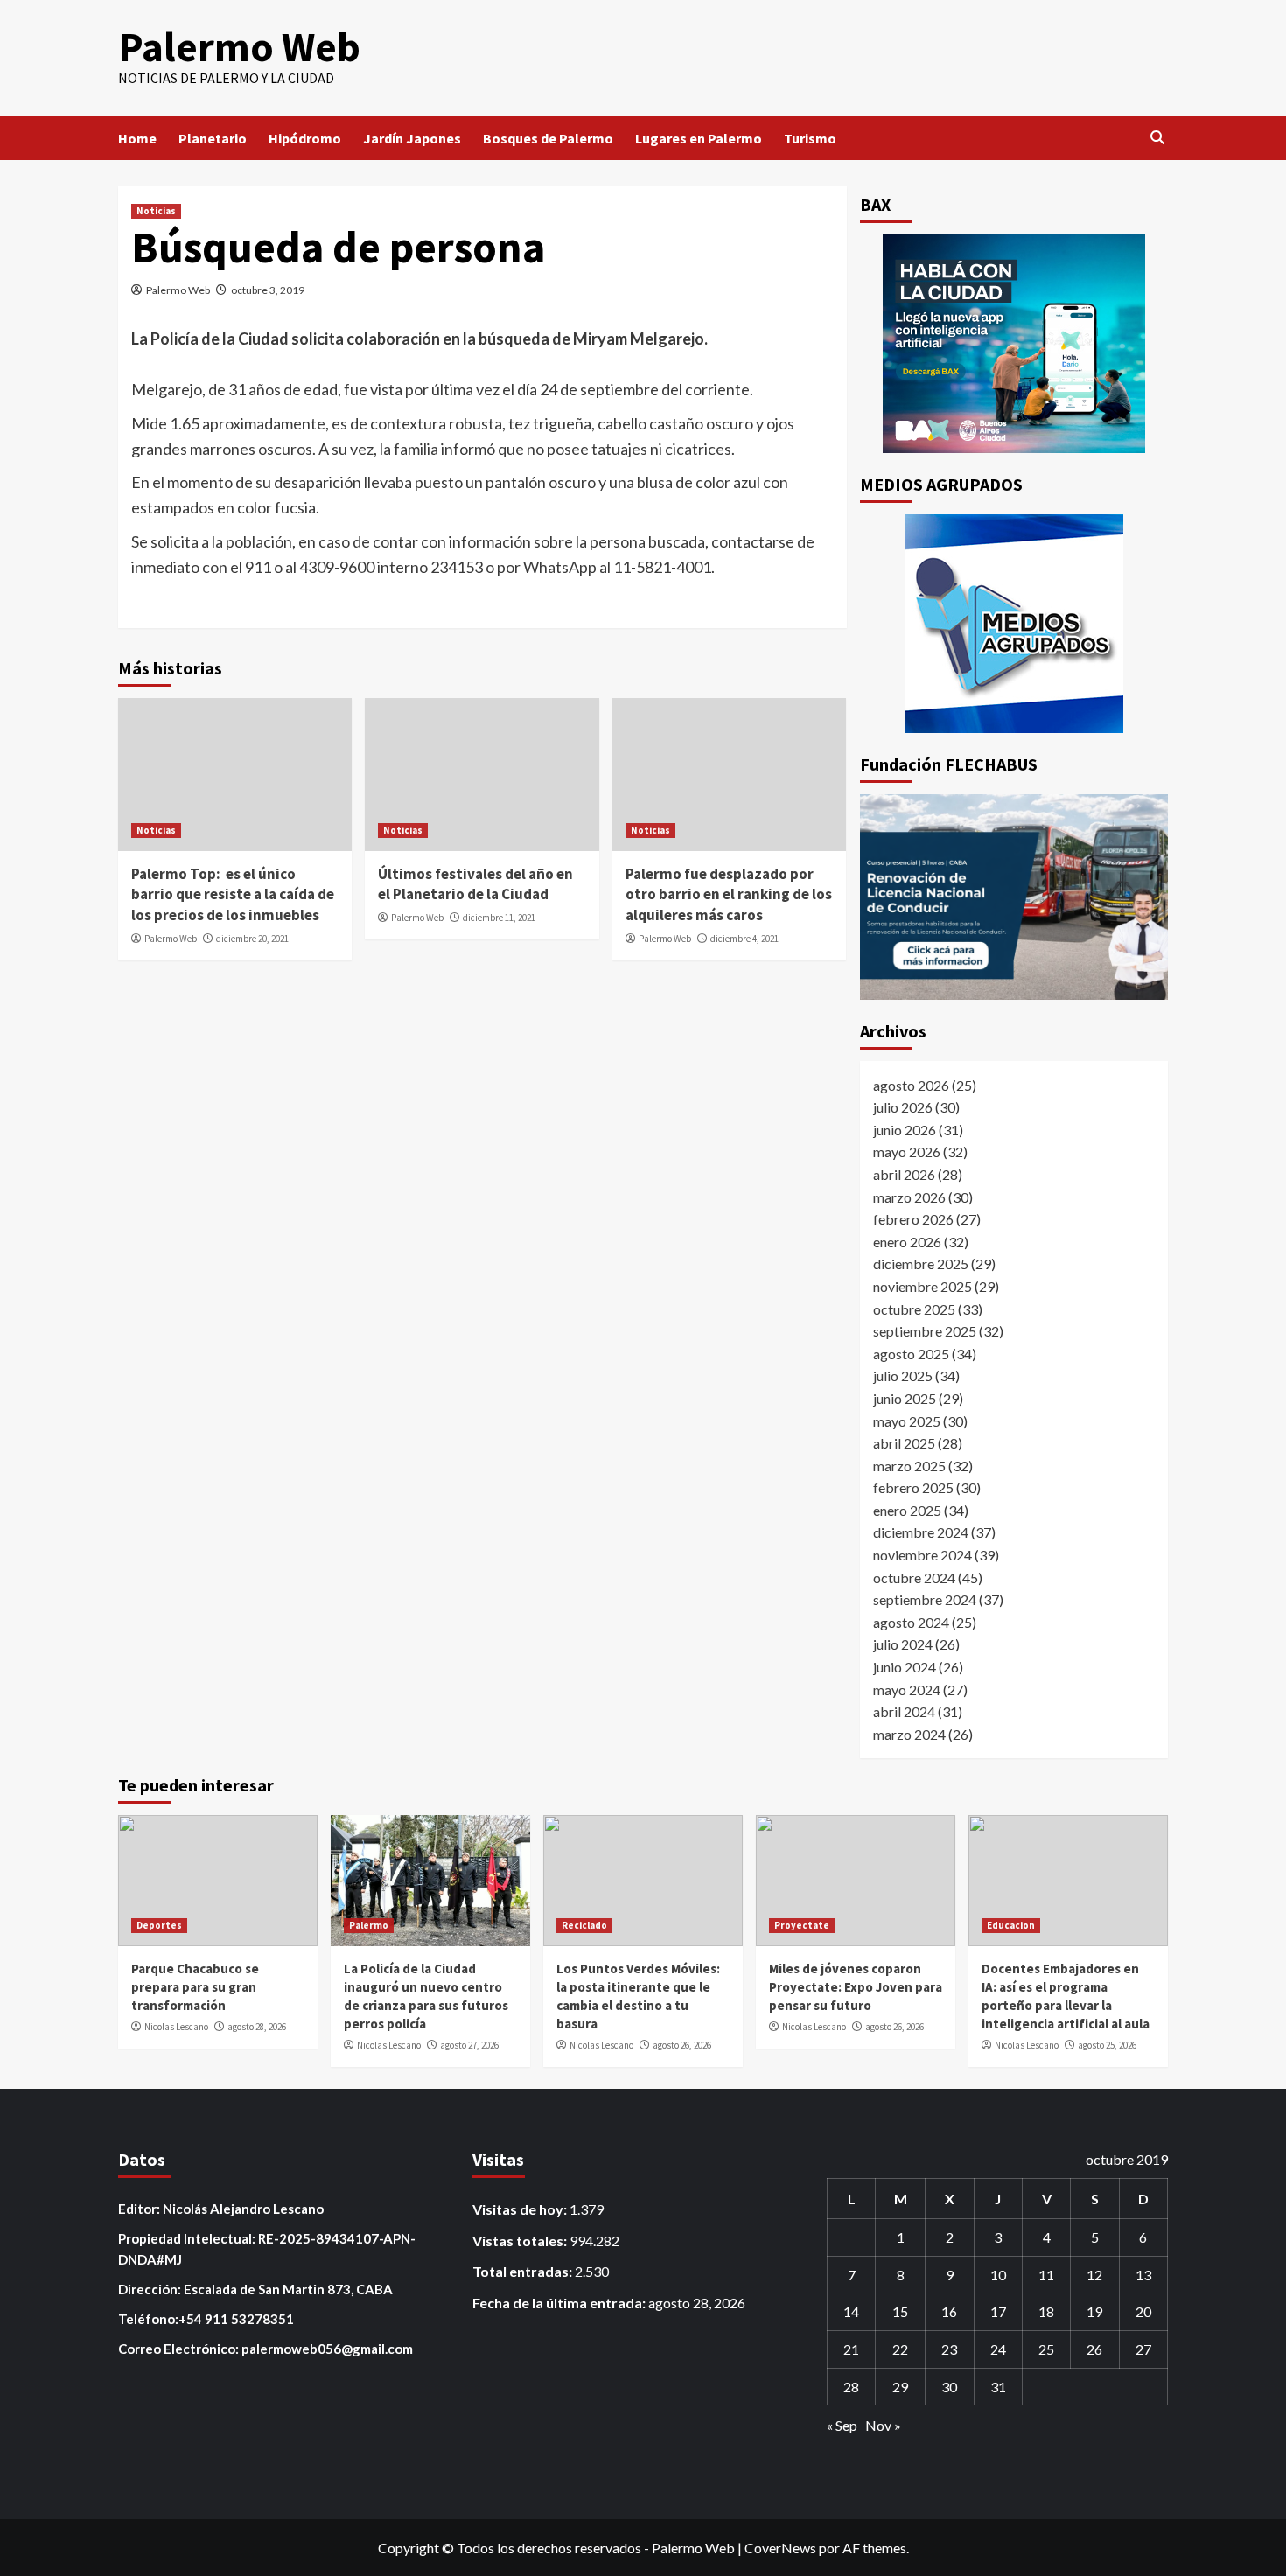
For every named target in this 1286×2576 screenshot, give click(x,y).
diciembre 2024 (921, 1532)
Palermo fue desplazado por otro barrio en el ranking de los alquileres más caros (729, 895)
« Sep (842, 2425)
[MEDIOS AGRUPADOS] (1014, 624)
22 (900, 2349)
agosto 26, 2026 (682, 2045)
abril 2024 (904, 1711)
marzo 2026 (909, 1197)
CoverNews (780, 2548)
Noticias (156, 211)
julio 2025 (903, 1375)
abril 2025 (904, 1443)
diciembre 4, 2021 (744, 939)
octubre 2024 (914, 1578)
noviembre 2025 (923, 1286)
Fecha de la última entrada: (560, 2303)
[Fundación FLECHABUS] (1014, 897)
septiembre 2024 (925, 1599)
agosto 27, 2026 (469, 2045)
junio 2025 (905, 1398)
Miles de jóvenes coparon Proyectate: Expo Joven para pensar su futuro (856, 1987)
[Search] (1157, 138)
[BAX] (1014, 344)
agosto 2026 (911, 1085)
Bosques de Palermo (548, 138)
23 (949, 2349)
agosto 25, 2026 (1107, 2045)
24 (998, 2349)
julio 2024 (903, 1644)
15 (900, 2311)
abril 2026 (904, 1174)
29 (900, 2387)
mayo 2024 (907, 1689)
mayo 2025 (907, 1421)
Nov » (883, 2425)
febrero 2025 (913, 1487)
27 (1143, 2349)
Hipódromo (305, 138)
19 (1094, 2311)
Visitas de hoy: (521, 2209)
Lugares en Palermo (699, 138)
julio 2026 (903, 1107)
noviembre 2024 (923, 1555)
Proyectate (802, 1925)
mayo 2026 (907, 1152)
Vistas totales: (521, 2241)
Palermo (369, 1925)
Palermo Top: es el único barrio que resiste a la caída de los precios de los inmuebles (233, 895)
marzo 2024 (909, 1734)
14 (851, 2311)
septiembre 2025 (925, 1331)
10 (998, 2275)
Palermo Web (239, 47)
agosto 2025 (911, 1354)
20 (1143, 2311)
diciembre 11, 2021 (499, 918)
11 (1046, 2275)
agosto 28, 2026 (257, 2027)
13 (1143, 2275)
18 (1046, 2311)
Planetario (213, 138)
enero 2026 (907, 1242)
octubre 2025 (914, 1309)
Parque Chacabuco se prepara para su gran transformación (195, 1987)
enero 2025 (907, 1510)
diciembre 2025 (921, 1264)
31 (998, 2387)
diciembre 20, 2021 (252, 939)
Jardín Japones (412, 138)
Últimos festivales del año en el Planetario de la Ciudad (475, 884)
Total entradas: (524, 2271)
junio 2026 (905, 1130)
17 (998, 2311)
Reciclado (584, 1925)
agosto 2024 (911, 1622)
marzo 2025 (909, 1466)
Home (137, 138)
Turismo (810, 138)
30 (949, 2387)
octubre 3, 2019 (268, 290)
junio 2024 (905, 1667)
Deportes (159, 1925)
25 (1046, 2349)
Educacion (1011, 1925)
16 (949, 2311)
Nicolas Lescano (176, 2027)
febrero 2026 (913, 1219)
